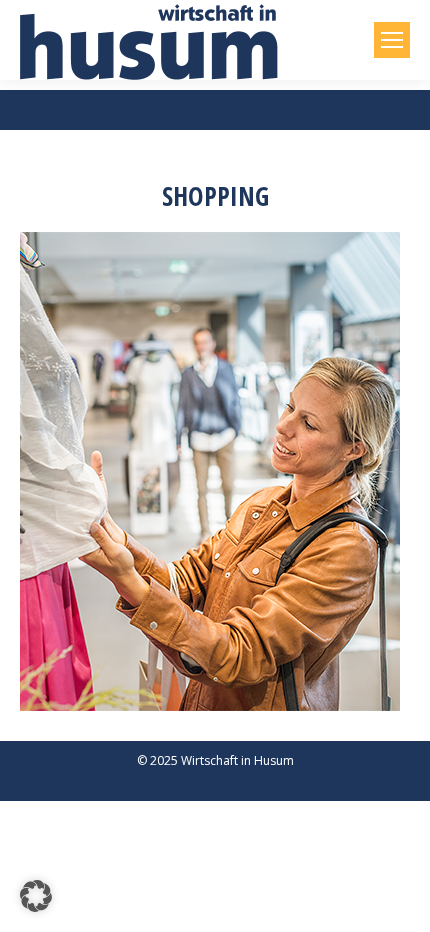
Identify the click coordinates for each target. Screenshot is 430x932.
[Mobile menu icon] (392, 40)
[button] (36, 896)
